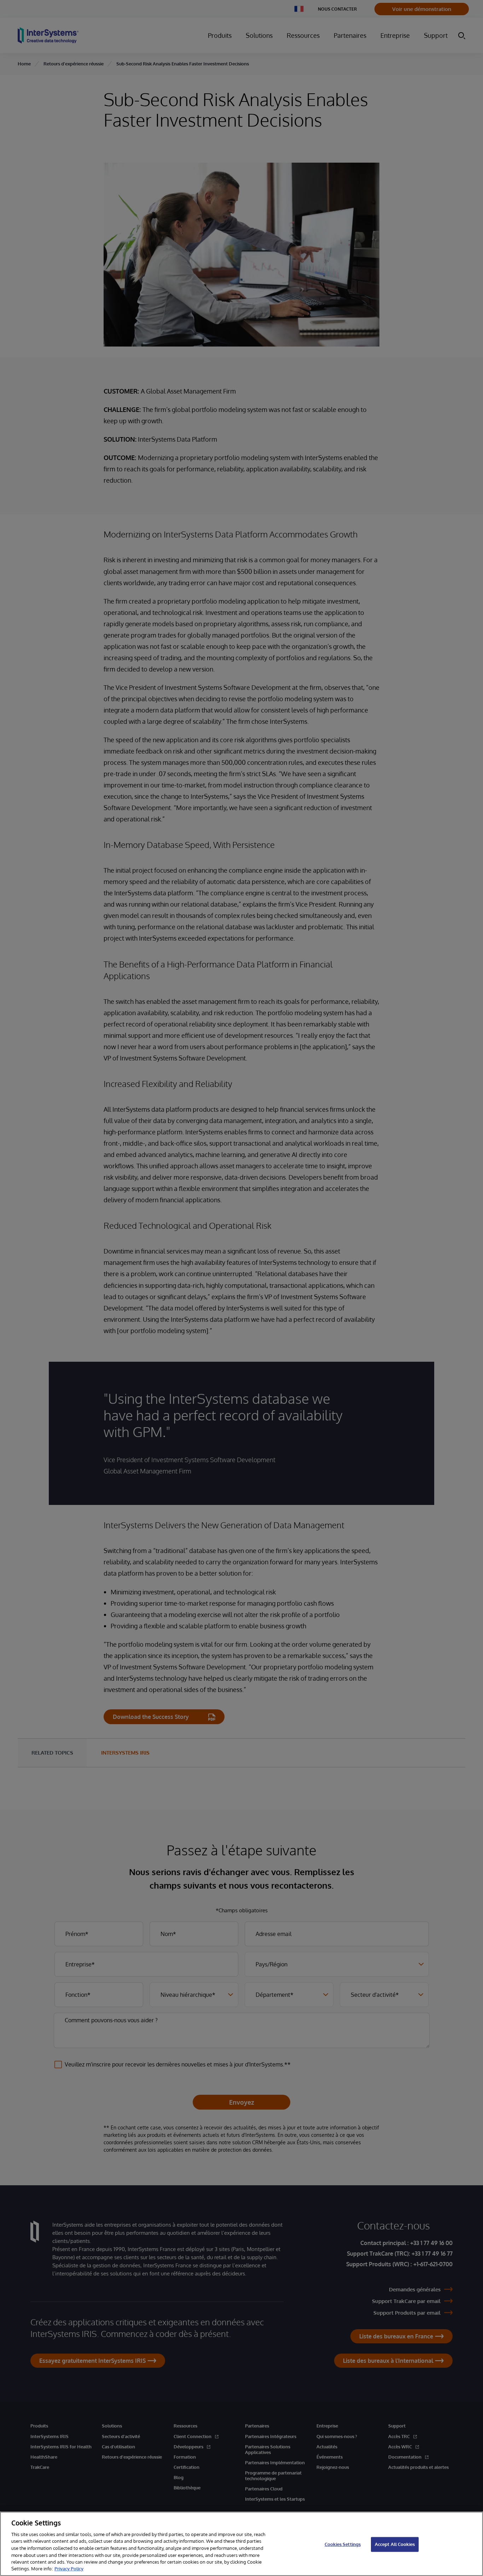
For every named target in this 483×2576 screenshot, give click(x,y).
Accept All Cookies (395, 2544)
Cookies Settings (343, 2544)
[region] (241, 2544)
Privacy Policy (69, 2569)
